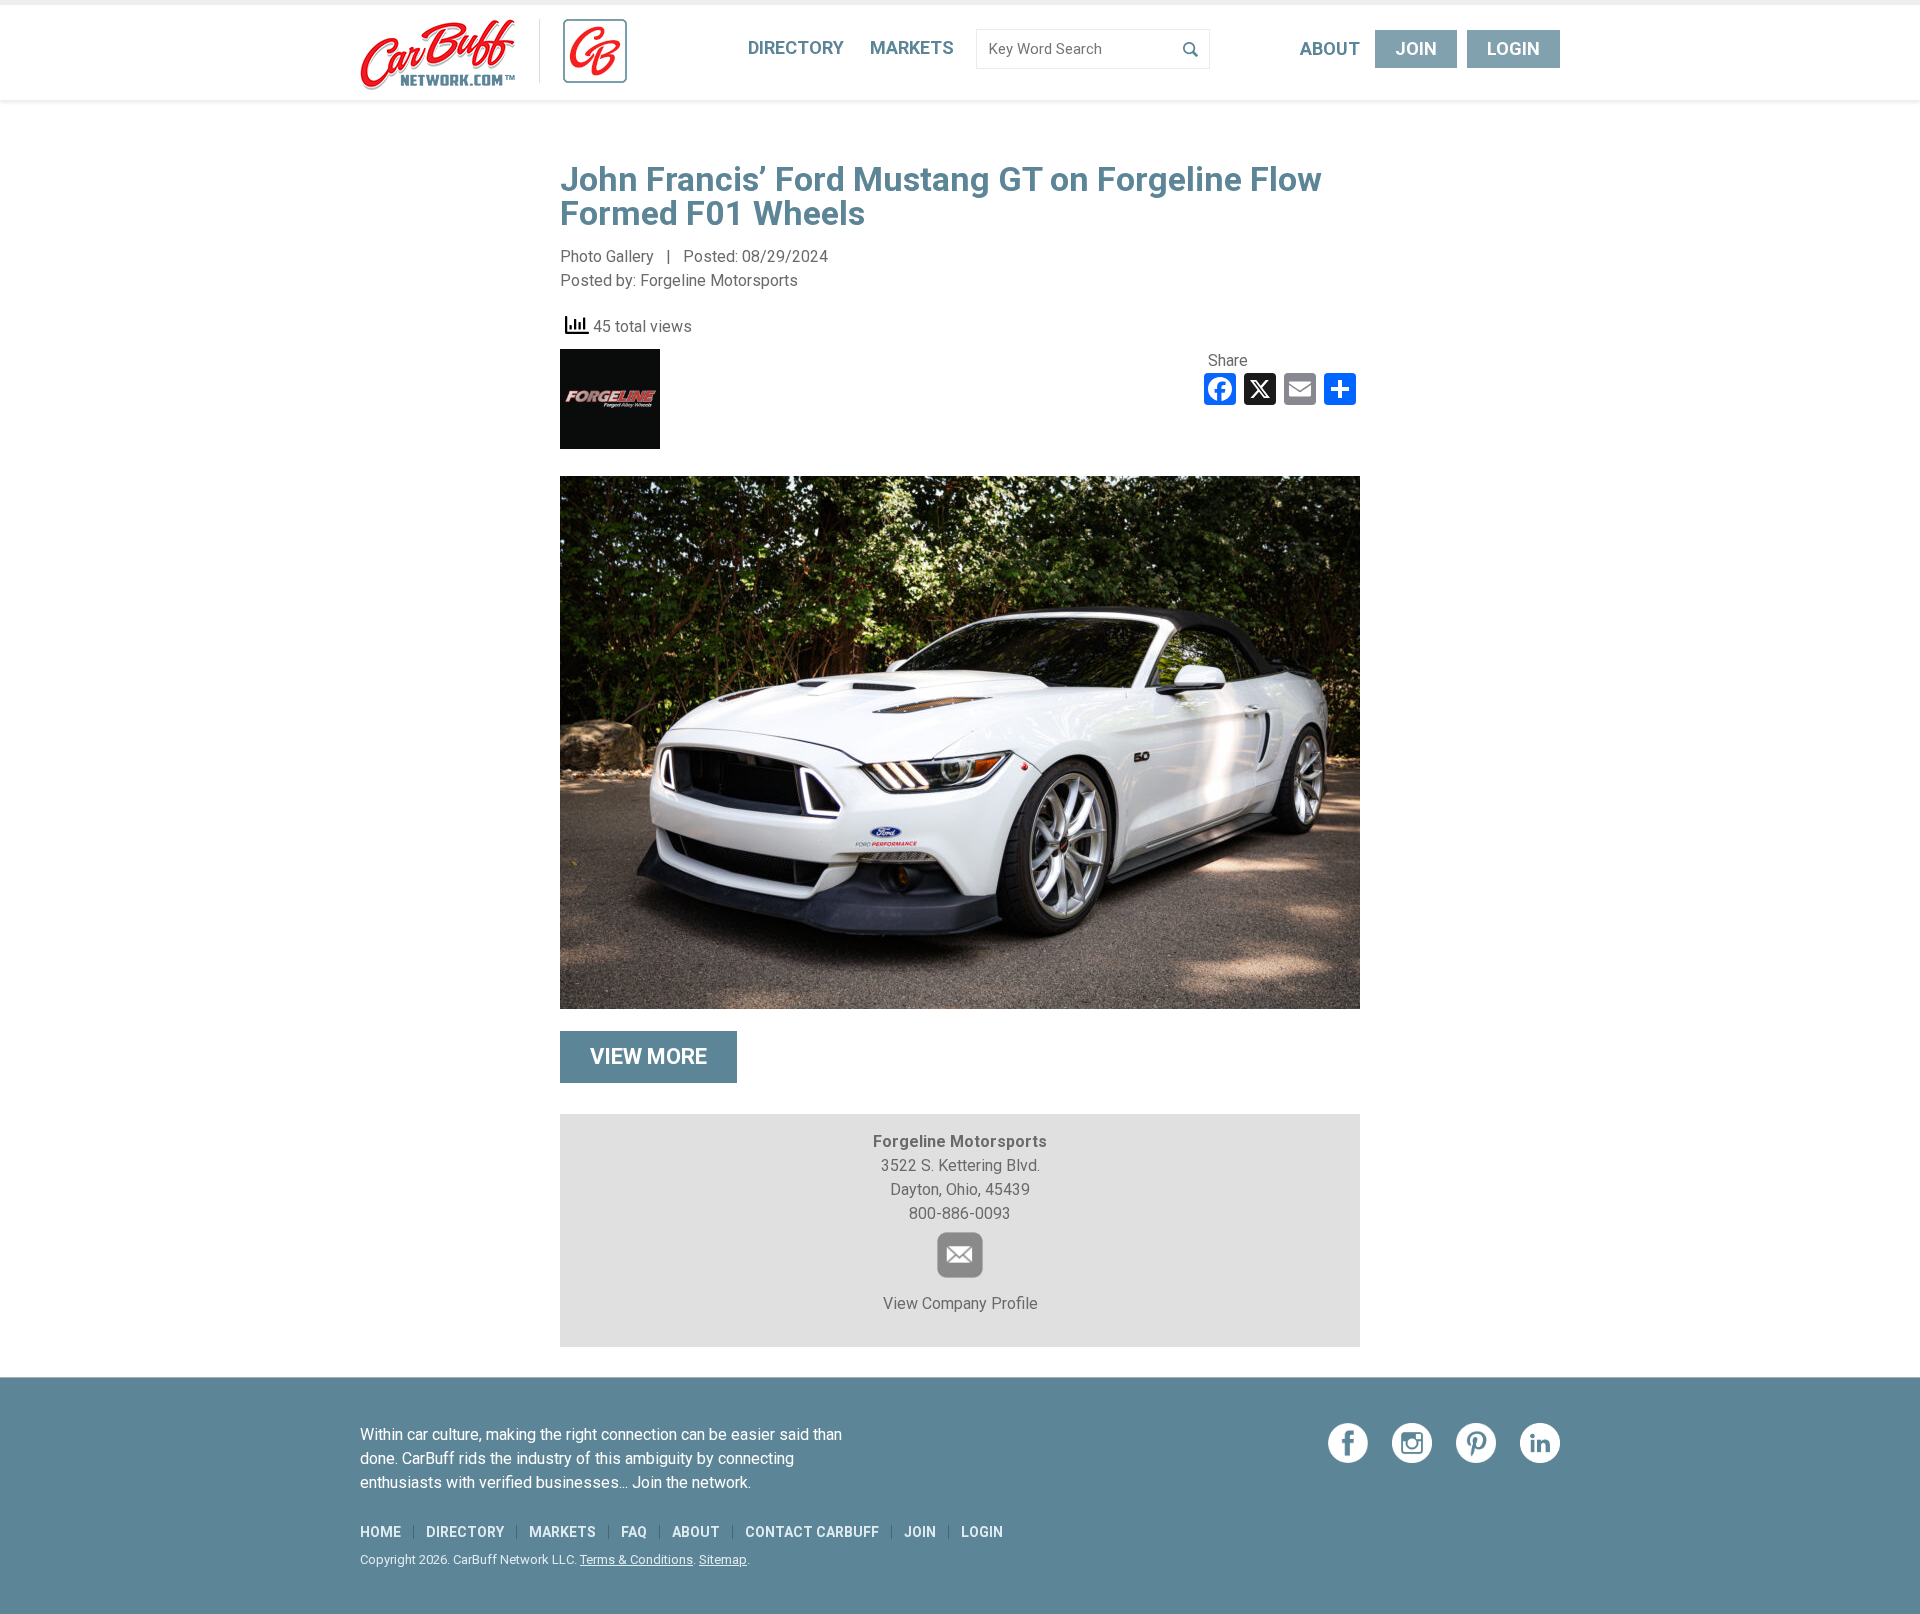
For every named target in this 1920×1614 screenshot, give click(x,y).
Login (1513, 48)
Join (1416, 48)
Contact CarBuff (812, 1532)
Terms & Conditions (636, 1559)
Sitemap (723, 1559)
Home (380, 1532)
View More (648, 1056)
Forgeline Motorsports (719, 280)
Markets (912, 47)
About (1330, 48)
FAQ (634, 1532)
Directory (796, 47)
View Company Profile (960, 1303)
